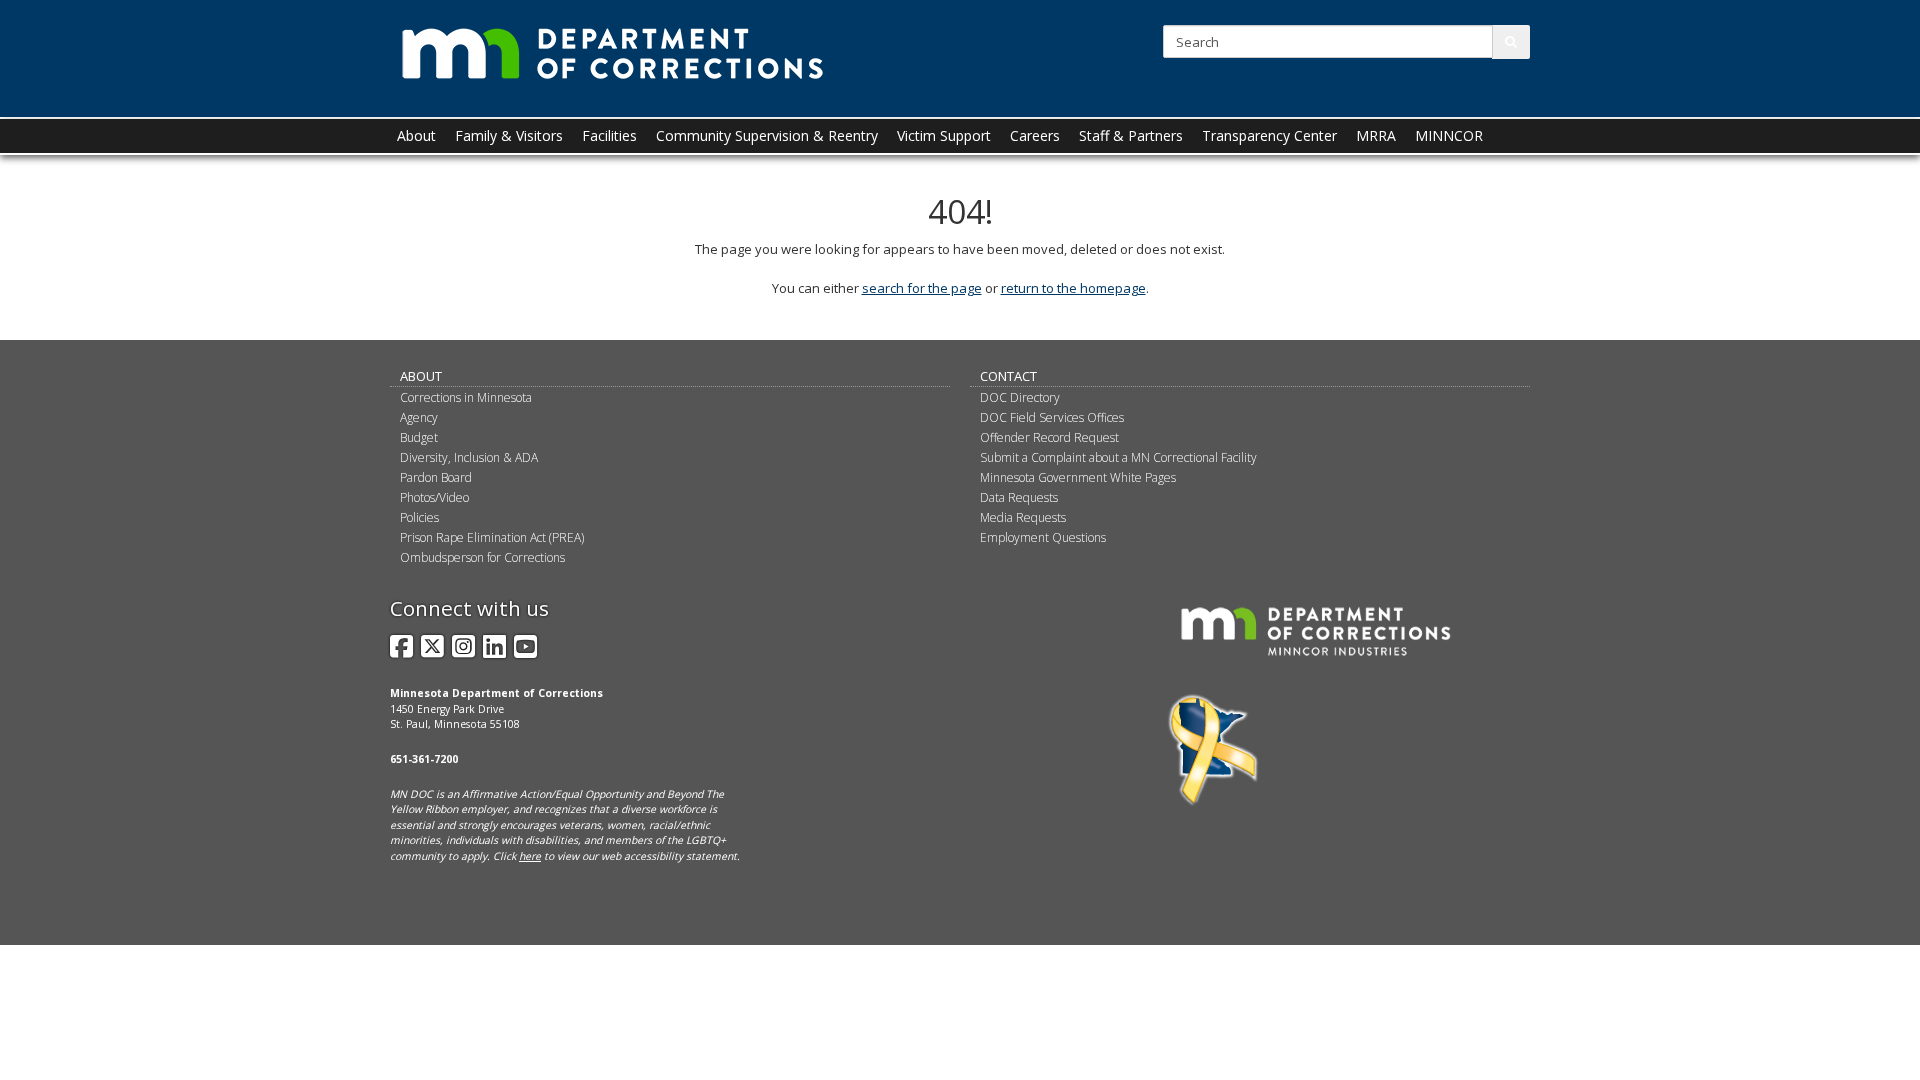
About (421, 376)
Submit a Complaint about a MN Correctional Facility (1118, 457)
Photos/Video (434, 497)
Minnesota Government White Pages (1078, 477)
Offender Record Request (1049, 437)
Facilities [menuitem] (609, 135)
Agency (419, 417)
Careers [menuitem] (1035, 135)
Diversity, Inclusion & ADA (469, 457)
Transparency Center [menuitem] (1269, 135)
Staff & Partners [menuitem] (1131, 135)
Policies (419, 517)
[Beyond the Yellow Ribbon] (1213, 750)
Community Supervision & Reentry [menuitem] (767, 135)
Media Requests (1023, 517)
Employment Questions (1043, 537)
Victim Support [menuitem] (944, 135)
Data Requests (1019, 497)
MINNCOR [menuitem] (1449, 135)
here (530, 856)
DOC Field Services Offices (1052, 417)
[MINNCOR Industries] (1316, 631)
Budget (419, 437)
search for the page (922, 288)
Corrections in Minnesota (466, 397)
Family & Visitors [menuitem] (509, 135)
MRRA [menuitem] (1376, 135)
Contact (1008, 376)
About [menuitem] (416, 135)
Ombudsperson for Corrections (482, 557)
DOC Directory (1020, 397)
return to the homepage (1073, 288)
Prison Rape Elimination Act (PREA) (492, 537)
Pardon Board (436, 477)
